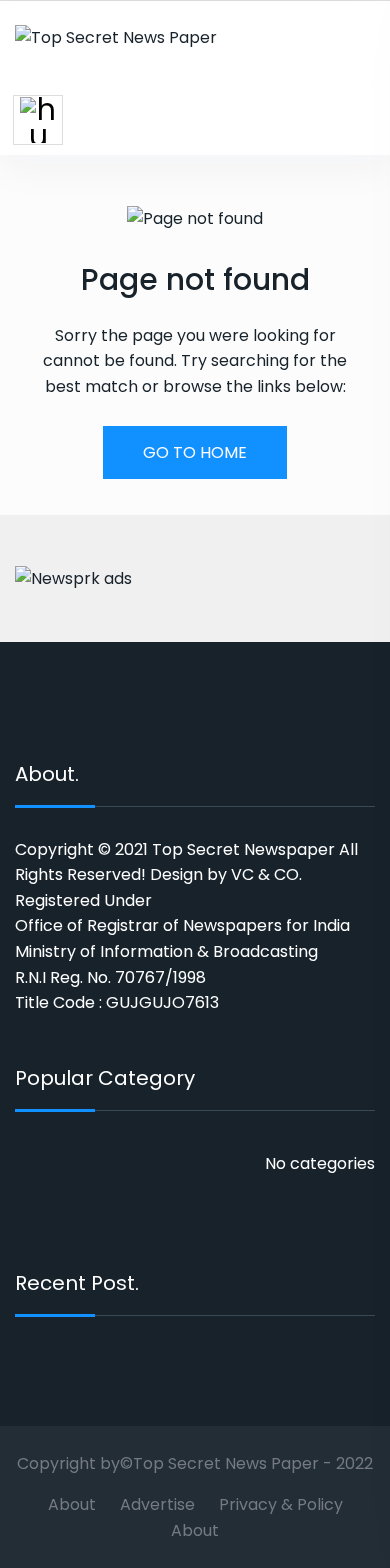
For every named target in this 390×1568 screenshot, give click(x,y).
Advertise (157, 1504)
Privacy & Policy (281, 1504)
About (72, 1504)
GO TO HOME (195, 452)
